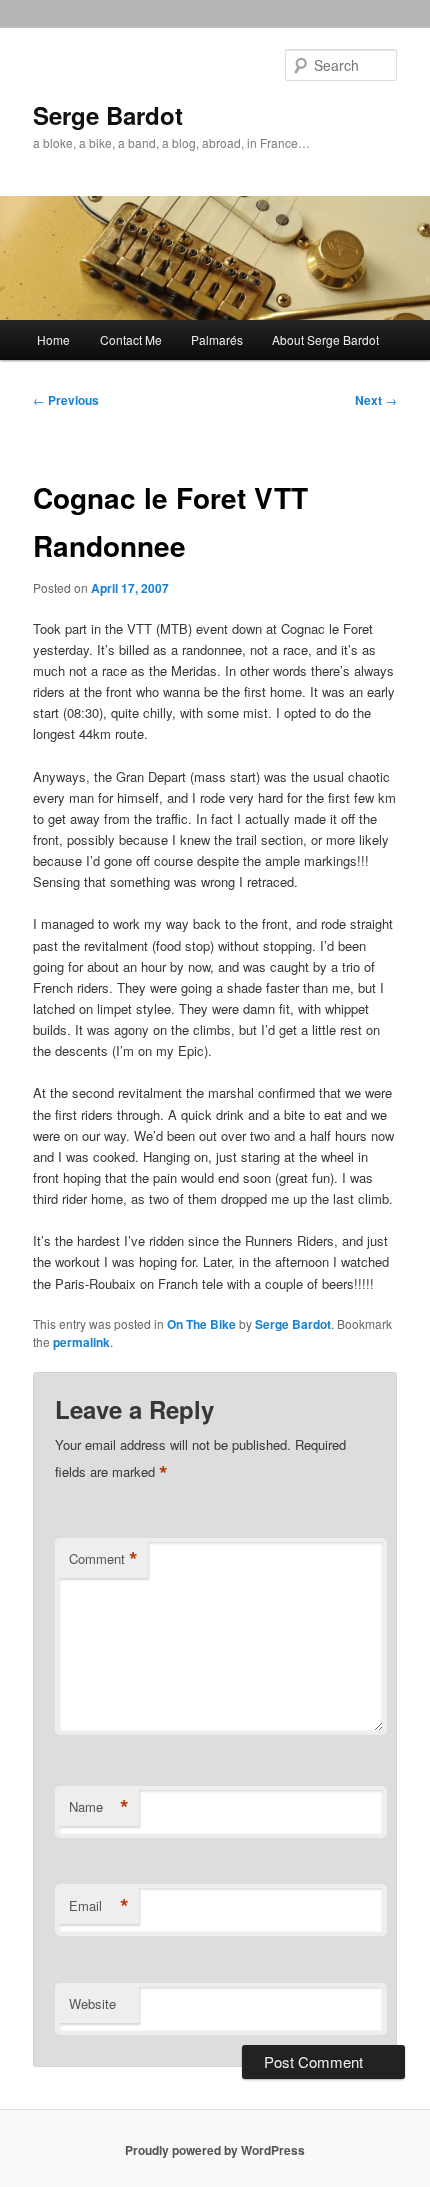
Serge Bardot (108, 115)
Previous (66, 400)
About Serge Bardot (325, 339)
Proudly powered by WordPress (215, 2150)
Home (53, 339)
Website (92, 2003)
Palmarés (217, 339)
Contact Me (131, 339)
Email (99, 1906)
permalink (81, 1342)
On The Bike (201, 1324)
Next (376, 400)
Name (99, 1807)
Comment (103, 1559)
